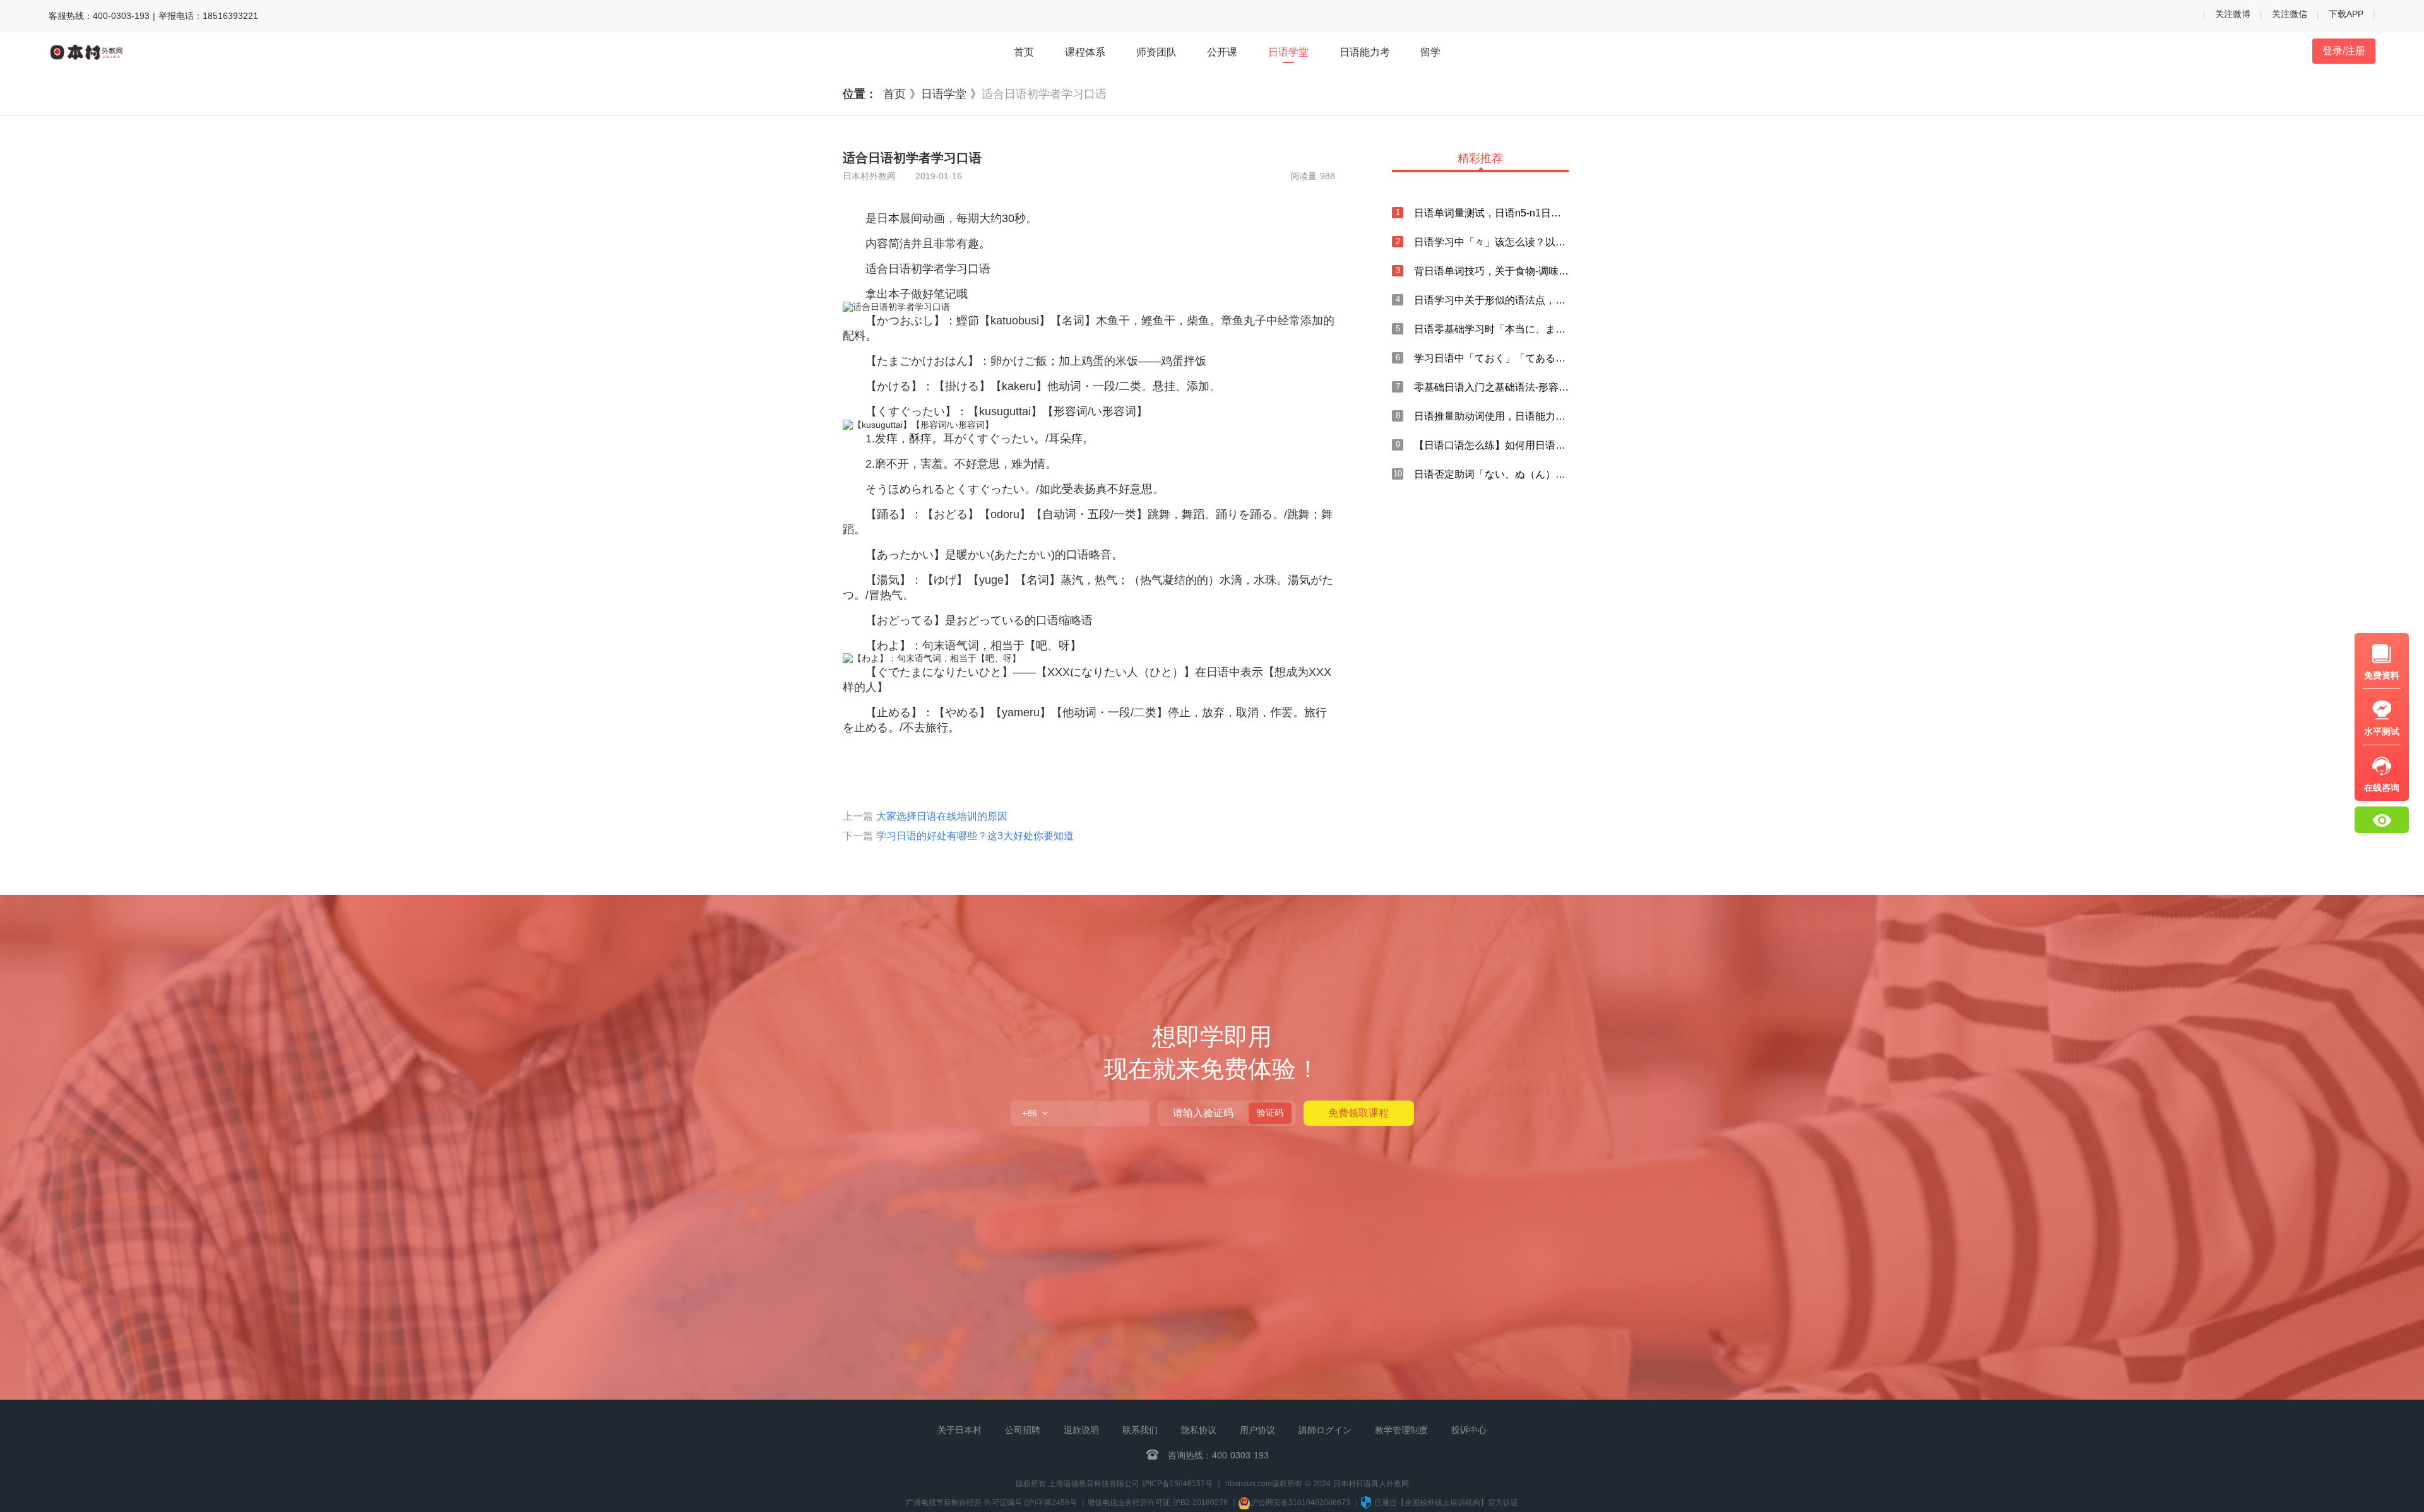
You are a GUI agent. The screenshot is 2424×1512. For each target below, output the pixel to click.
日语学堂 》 (951, 94)
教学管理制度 (1401, 1430)
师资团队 (1156, 52)
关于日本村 (959, 1430)
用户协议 (1257, 1430)
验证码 (1270, 1113)
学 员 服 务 (2291, 990)
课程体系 (1085, 52)
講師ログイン (1325, 1430)
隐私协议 (1199, 1430)
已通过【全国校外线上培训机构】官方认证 (1446, 1503)
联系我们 (1140, 1430)
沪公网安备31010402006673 (1302, 1503)
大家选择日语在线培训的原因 (942, 816)
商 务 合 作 (2291, 1021)
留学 (1430, 52)
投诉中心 (1469, 1430)
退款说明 (1081, 1430)
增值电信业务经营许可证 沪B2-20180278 (1157, 1503)
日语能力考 (1365, 52)
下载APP (2346, 14)
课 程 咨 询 (2291, 958)
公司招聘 (1023, 1430)
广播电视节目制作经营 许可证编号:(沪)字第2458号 (991, 1503)
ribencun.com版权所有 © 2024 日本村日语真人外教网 (1317, 1484)
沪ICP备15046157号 (1177, 1484)
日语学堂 (1288, 52)
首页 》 (902, 94)
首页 (1024, 52)
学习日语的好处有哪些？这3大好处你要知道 (975, 836)
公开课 (1222, 52)
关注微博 (2233, 14)
